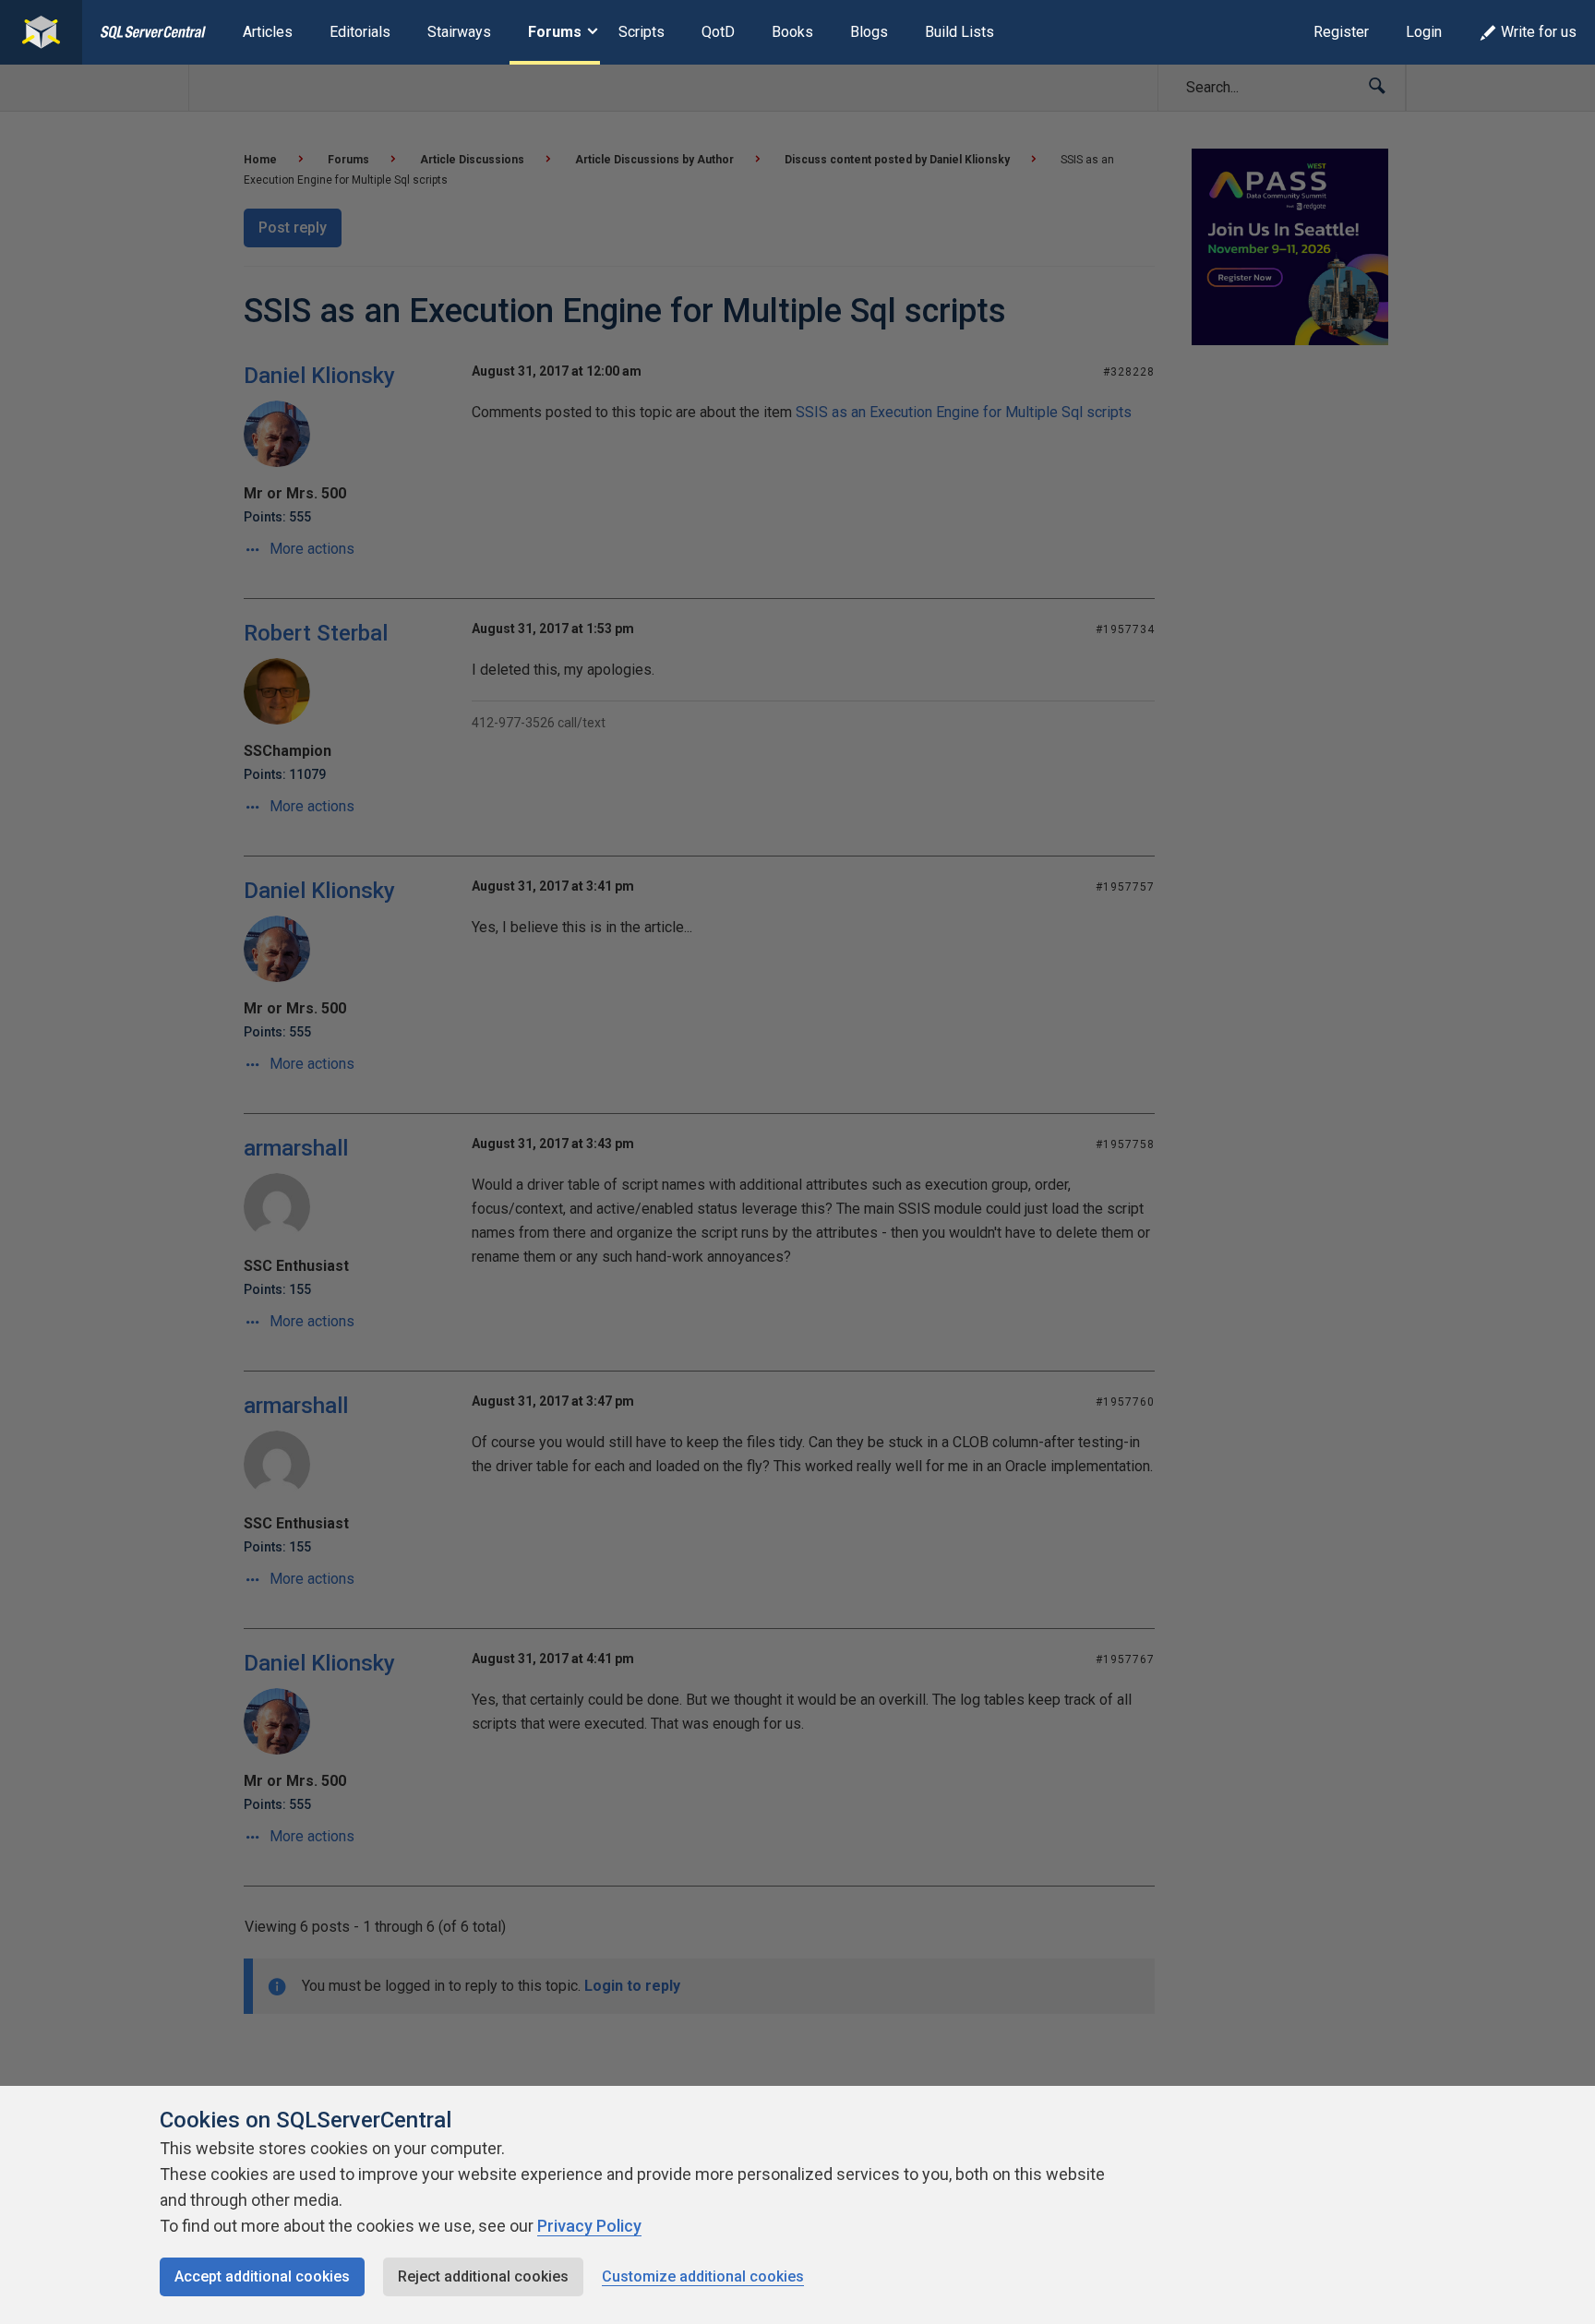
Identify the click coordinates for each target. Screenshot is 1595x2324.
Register (1341, 32)
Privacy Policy (589, 2226)
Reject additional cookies (483, 2276)
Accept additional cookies (262, 2276)
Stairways (459, 32)
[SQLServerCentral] (41, 32)
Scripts (642, 32)
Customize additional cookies (703, 2276)
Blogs (869, 32)
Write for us (1539, 32)
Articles (268, 32)
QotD (718, 32)
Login (1424, 32)
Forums (555, 32)
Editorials (360, 32)
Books (792, 32)
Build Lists (959, 32)
